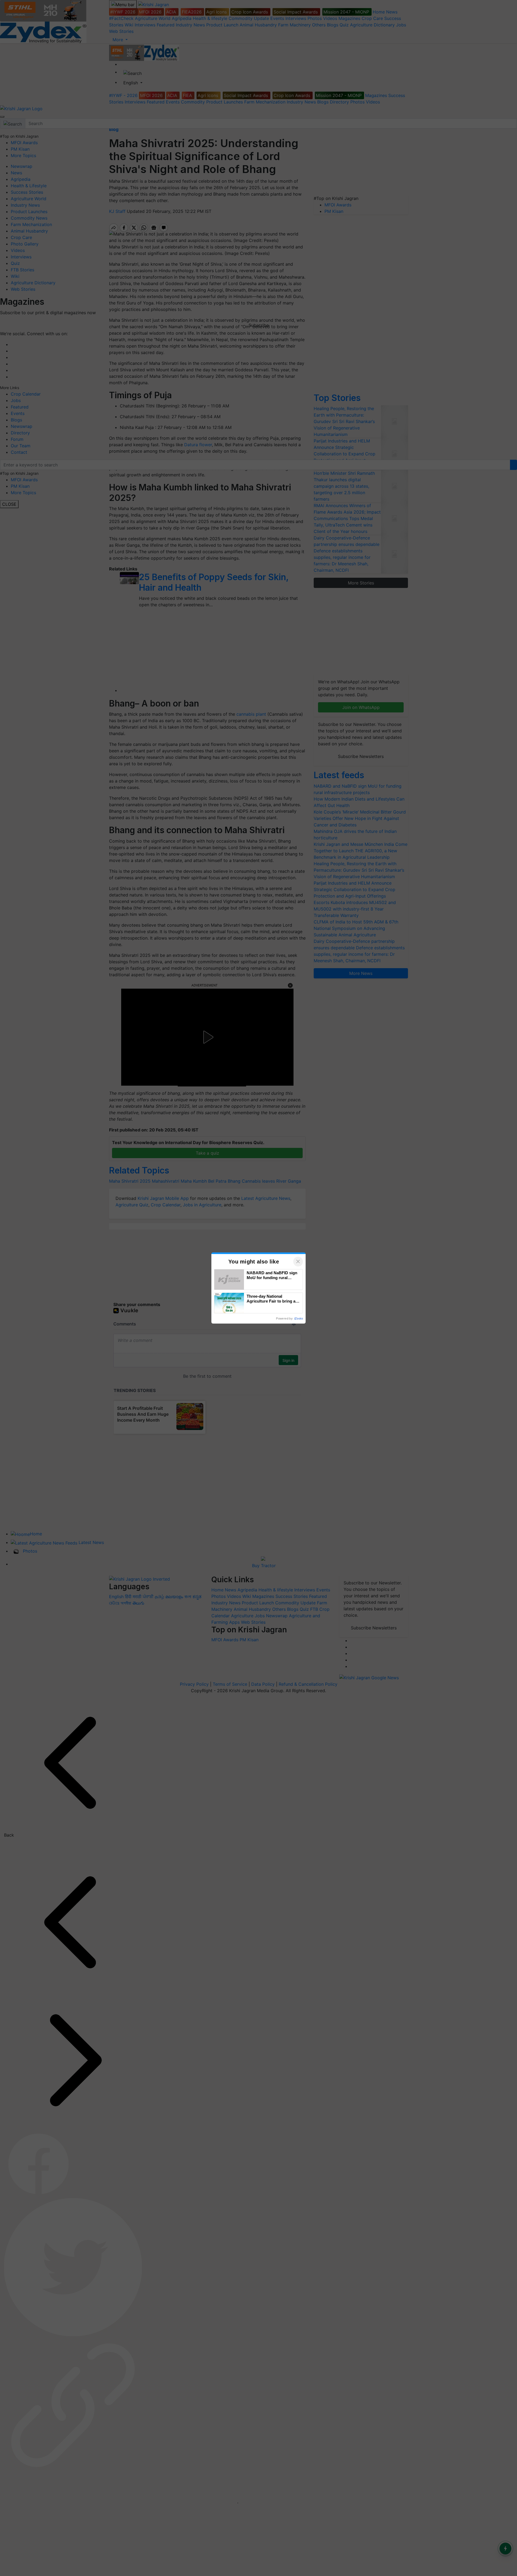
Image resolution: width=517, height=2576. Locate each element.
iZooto (299, 1318)
